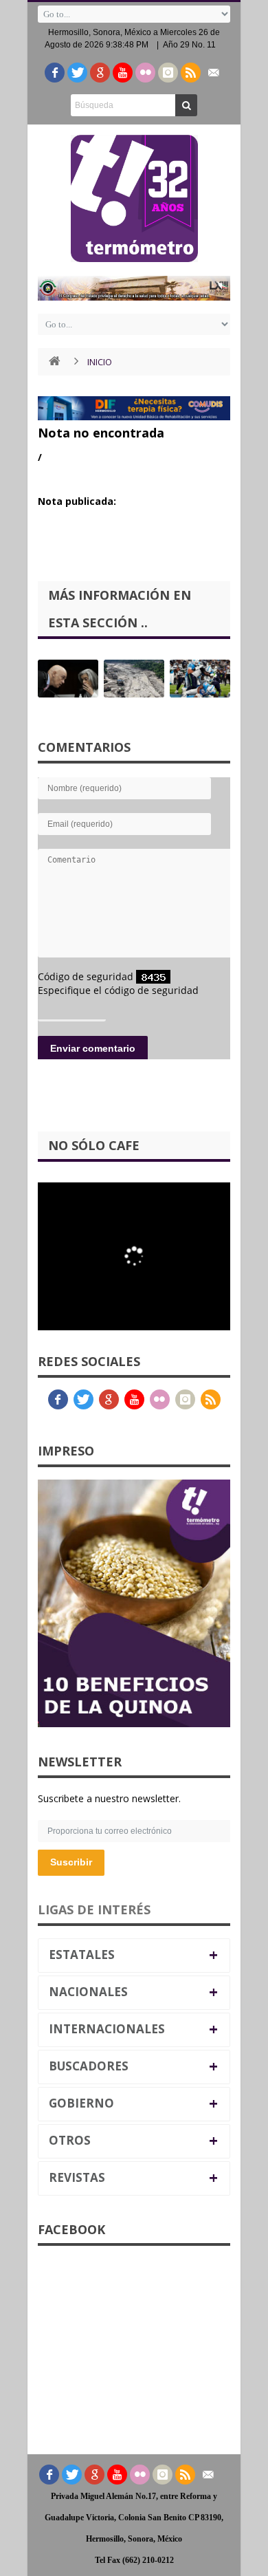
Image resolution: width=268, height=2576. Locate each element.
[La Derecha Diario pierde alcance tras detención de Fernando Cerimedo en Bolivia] (68, 679)
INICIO (100, 362)
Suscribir (71, 1862)
